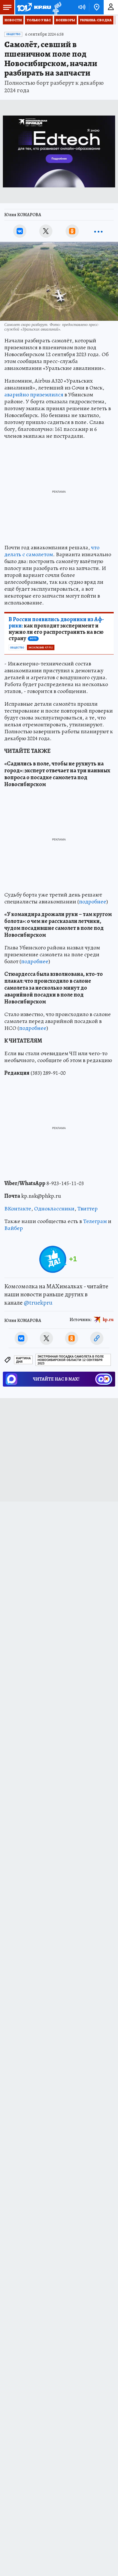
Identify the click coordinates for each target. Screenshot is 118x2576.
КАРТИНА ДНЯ (23, 1360)
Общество (13, 34)
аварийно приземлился (34, 395)
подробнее (93, 902)
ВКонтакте (18, 1209)
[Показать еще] (98, 231)
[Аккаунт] (111, 7)
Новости (13, 20)
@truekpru (38, 1303)
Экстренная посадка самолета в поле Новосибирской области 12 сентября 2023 (71, 1360)
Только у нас (39, 20)
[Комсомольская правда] (34, 7)
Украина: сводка (96, 20)
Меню (7, 7)
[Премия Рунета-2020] (56, 7)
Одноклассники (54, 1209)
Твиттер (87, 1209)
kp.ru (108, 1320)
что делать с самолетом (52, 551)
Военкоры (65, 20)
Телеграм (95, 1221)
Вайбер (14, 1228)
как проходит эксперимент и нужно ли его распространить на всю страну (56, 629)
